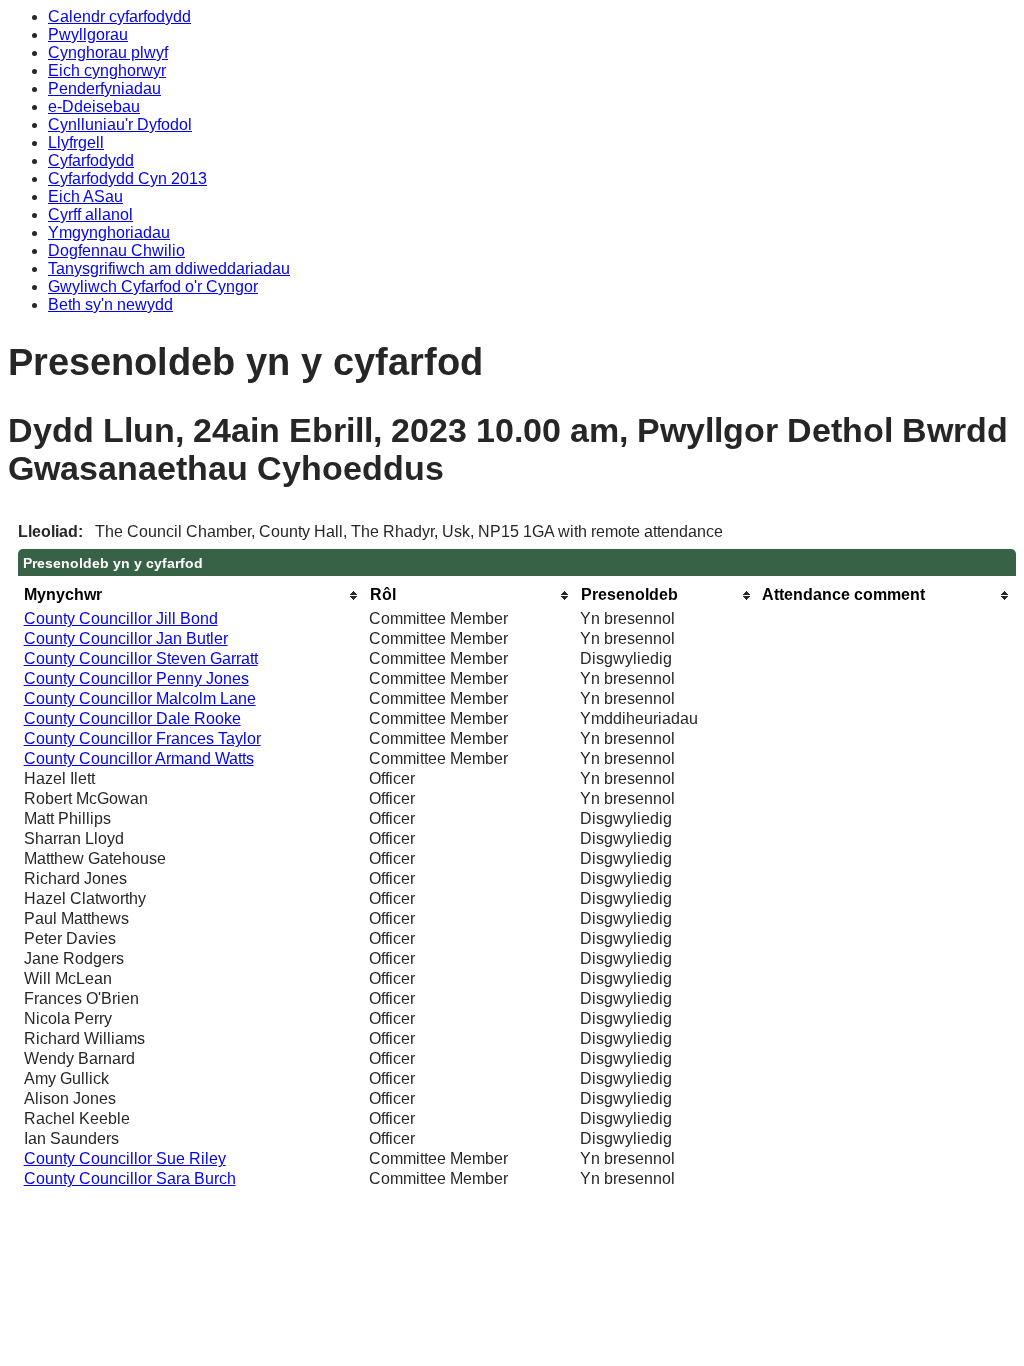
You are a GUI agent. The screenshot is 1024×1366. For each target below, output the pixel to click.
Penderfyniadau (104, 88)
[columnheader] (192, 595)
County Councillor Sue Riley (125, 1158)
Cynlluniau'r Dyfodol (120, 124)
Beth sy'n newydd (110, 304)
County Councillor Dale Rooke (132, 718)
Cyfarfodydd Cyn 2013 (127, 178)
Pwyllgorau (88, 34)
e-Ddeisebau (94, 106)
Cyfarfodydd (91, 160)
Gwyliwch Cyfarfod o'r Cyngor (153, 286)
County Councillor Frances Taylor (142, 738)
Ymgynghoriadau (109, 232)
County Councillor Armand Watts (139, 758)
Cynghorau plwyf (108, 52)
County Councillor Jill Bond (121, 618)
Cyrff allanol (90, 214)
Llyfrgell (76, 142)
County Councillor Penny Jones (136, 678)
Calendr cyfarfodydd (119, 16)
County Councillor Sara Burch (130, 1178)
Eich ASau (85, 196)
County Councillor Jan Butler (126, 638)
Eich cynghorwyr (107, 70)
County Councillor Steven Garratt (141, 658)
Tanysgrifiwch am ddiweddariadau (169, 268)
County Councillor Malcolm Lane (140, 698)
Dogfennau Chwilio (116, 250)
